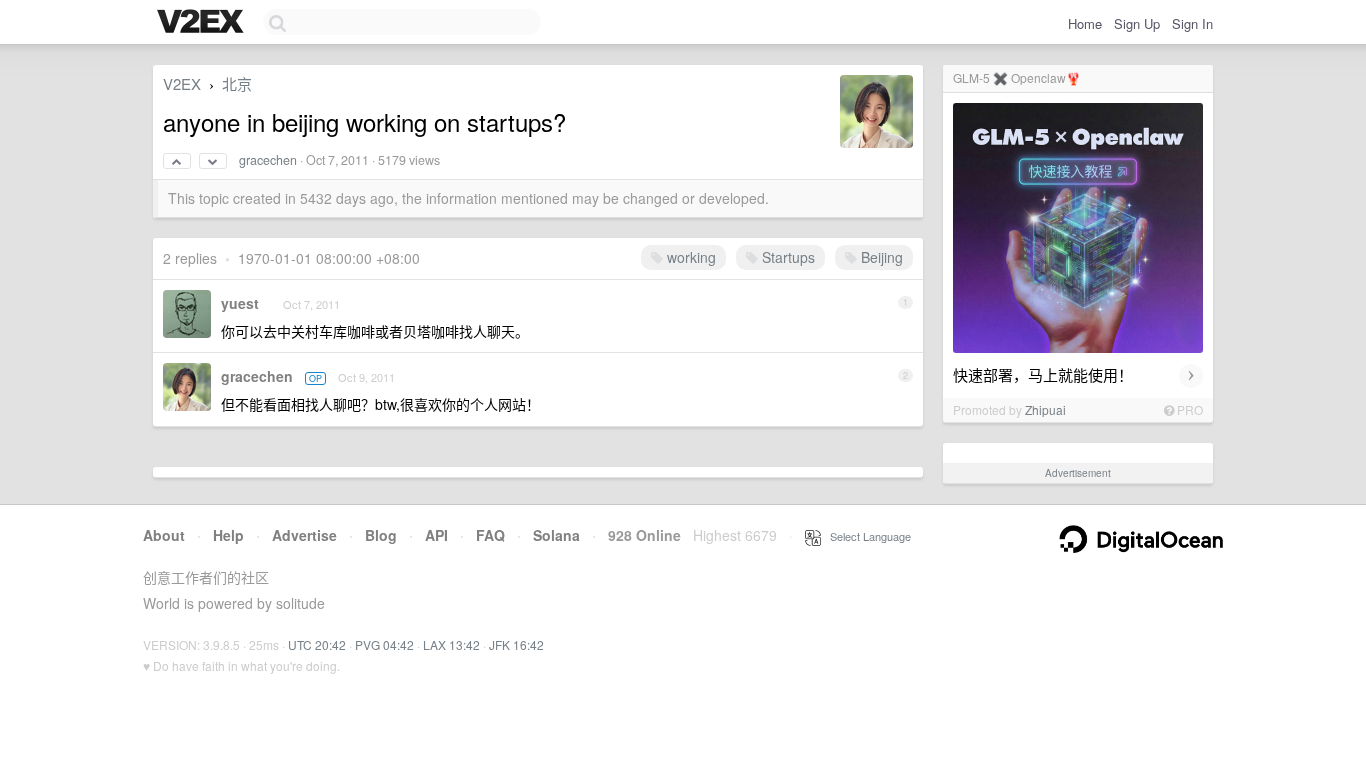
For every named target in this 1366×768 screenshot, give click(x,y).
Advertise (304, 535)
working (689, 257)
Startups (786, 257)
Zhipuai (1045, 409)
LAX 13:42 (451, 644)
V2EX (182, 83)
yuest (240, 303)
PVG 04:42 (384, 644)
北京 (237, 83)
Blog (381, 535)
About (164, 535)
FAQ (490, 535)
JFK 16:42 (516, 644)
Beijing (880, 257)
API (436, 535)
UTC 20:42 (317, 644)
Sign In (1192, 23)
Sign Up (1137, 23)
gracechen (268, 160)
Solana (556, 535)
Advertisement (1078, 473)
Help (228, 535)
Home (1085, 23)
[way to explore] (203, 23)
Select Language (866, 536)
